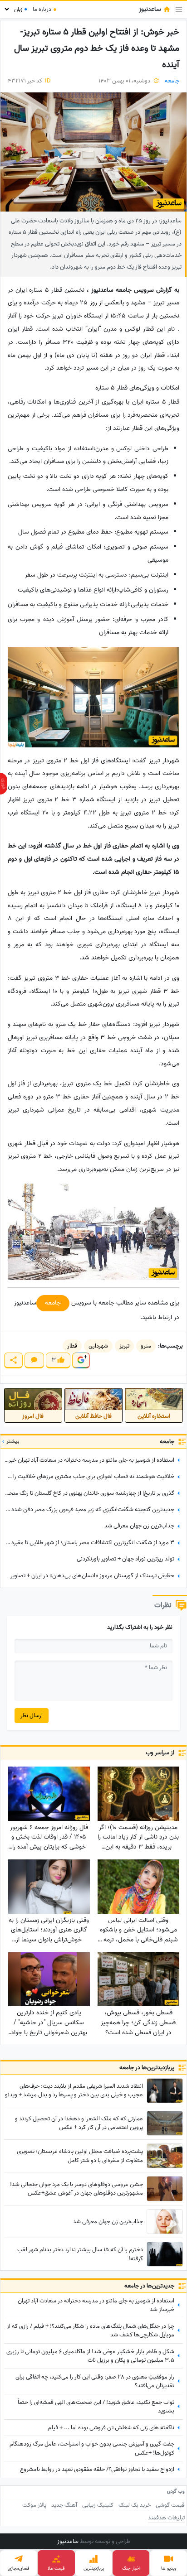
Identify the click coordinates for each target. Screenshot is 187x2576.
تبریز (124, 1346)
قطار (72, 1346)
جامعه (172, 81)
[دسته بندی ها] (179, 10)
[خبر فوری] (4, 784)
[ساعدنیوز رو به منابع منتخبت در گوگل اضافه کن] (81, 1360)
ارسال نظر (32, 1716)
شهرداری (98, 1346)
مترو (146, 1346)
